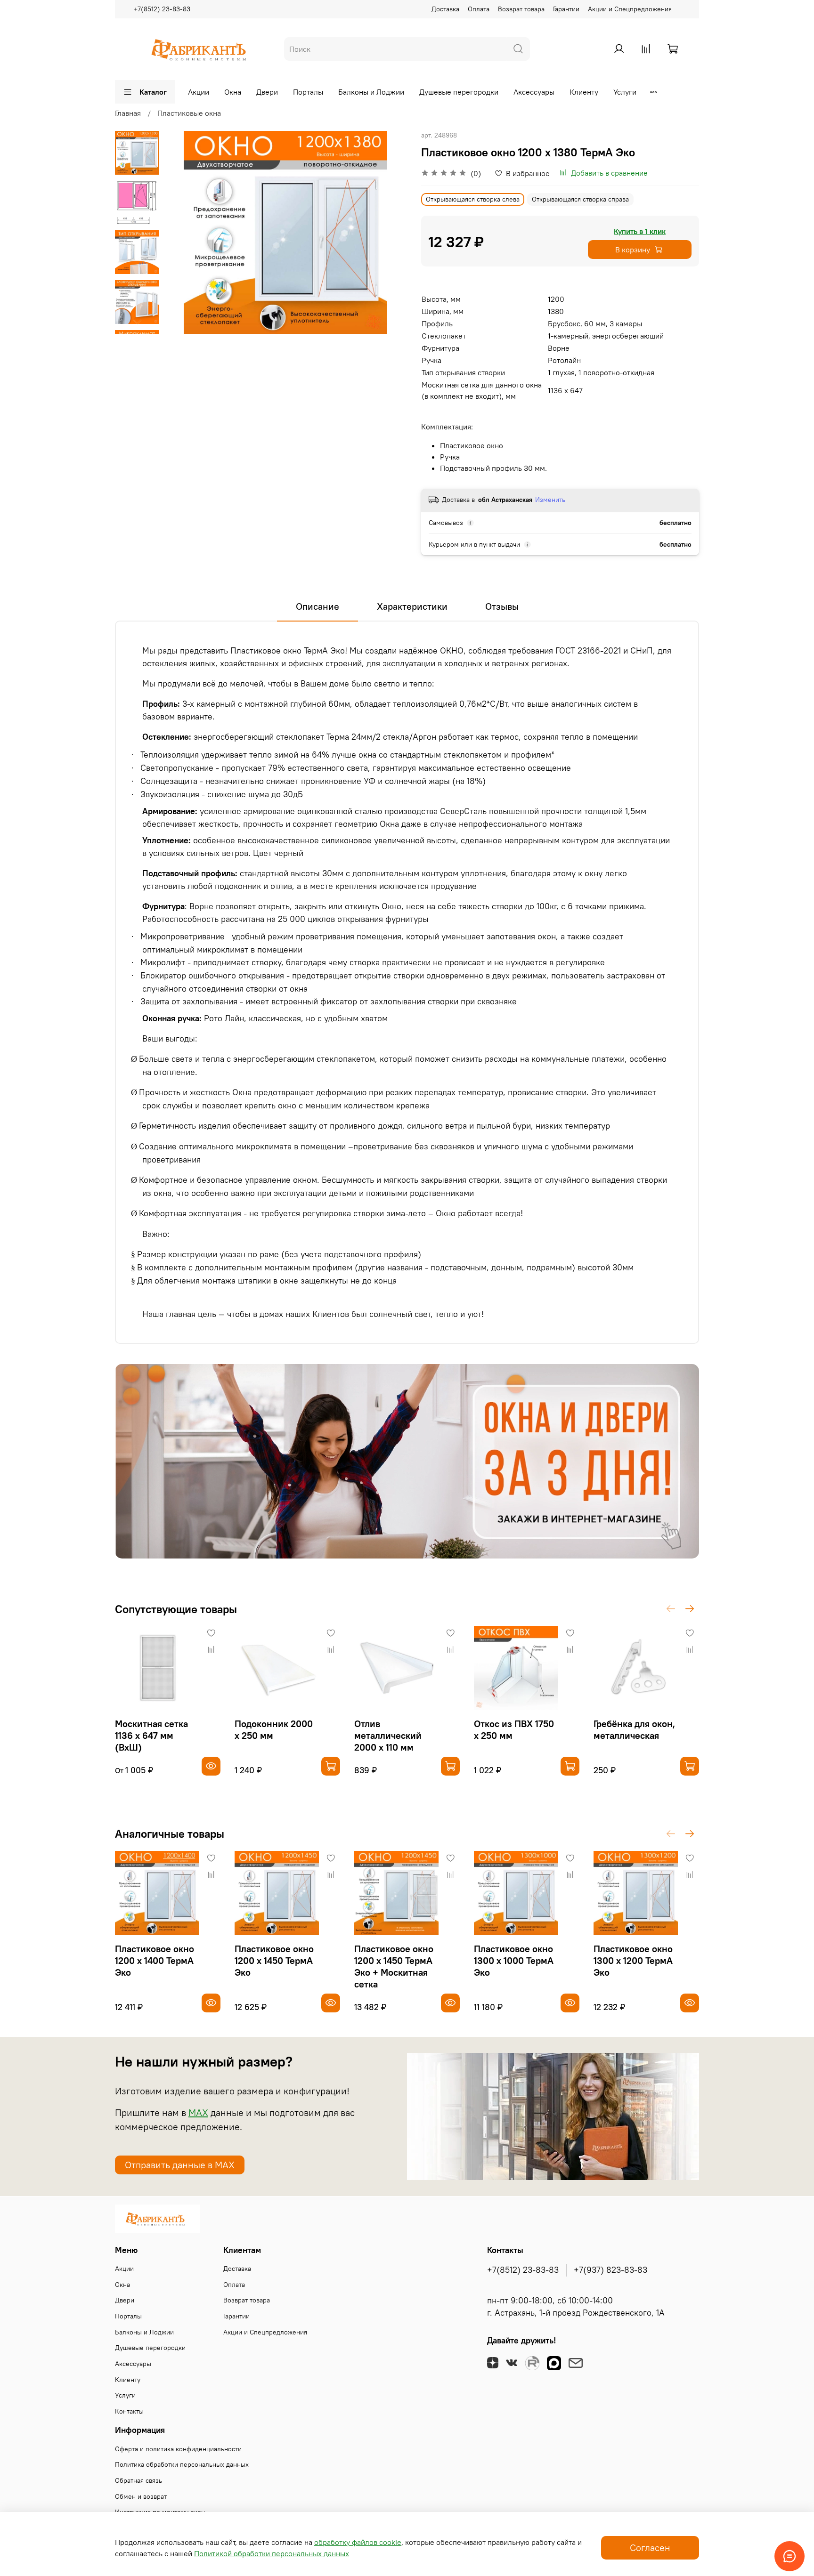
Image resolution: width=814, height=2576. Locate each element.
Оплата (479, 9)
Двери (267, 92)
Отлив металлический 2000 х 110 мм (388, 1735)
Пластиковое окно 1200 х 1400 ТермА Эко (155, 1960)
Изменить (550, 500)
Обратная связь (138, 2480)
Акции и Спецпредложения (630, 9)
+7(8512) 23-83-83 (162, 9)
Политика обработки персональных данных (182, 2464)
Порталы (308, 92)
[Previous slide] (182, 233)
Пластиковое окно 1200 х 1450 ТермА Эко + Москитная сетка (394, 1966)
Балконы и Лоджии (371, 92)
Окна (233, 92)
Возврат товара (521, 9)
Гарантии (566, 9)
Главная (128, 113)
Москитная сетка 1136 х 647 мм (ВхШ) (151, 1735)
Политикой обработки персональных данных (272, 2553)
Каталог (153, 92)
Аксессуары (534, 92)
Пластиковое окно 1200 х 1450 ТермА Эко (274, 1960)
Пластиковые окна (189, 113)
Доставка (445, 9)
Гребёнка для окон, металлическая (634, 1729)
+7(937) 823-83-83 (610, 2270)
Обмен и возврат (141, 2496)
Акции (199, 92)
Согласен (650, 2548)
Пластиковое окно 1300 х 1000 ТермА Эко (514, 1960)
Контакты (129, 2411)
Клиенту (584, 92)
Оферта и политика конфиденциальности (178, 2449)
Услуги (625, 92)
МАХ (198, 2112)
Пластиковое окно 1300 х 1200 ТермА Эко (633, 1960)
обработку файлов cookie (358, 2542)
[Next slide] (137, 322)
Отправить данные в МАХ (180, 2165)
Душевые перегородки (459, 92)
